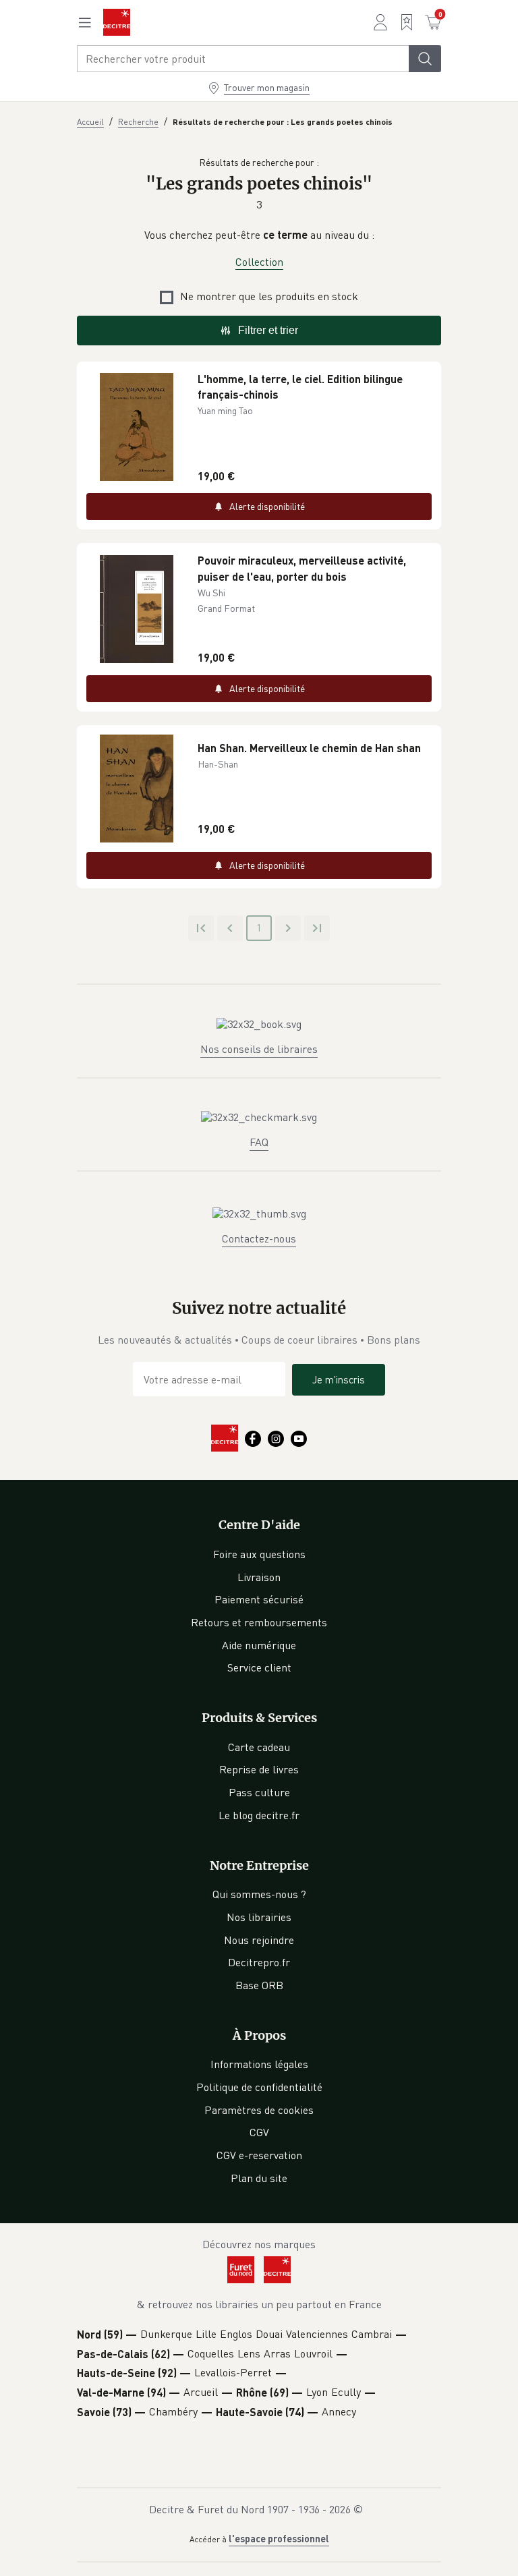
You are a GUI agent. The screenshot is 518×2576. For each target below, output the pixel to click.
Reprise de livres (259, 1769)
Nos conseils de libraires (259, 1049)
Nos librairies (259, 1917)
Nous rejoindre (259, 1940)
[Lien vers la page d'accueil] (117, 22)
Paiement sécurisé (259, 1599)
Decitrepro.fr (259, 1962)
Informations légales (259, 2064)
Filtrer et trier (268, 330)
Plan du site (259, 2178)
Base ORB (259, 1985)
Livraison (259, 1577)
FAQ (259, 1142)
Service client (259, 1667)
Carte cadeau (259, 1747)
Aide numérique (259, 1645)
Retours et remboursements (259, 1622)
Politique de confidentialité (259, 2087)
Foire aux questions (259, 1554)
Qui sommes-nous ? (259, 1894)
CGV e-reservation (259, 2155)
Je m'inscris (339, 1379)
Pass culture (259, 1792)
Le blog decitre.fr (259, 1815)
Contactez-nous (259, 1238)
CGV (259, 2132)
